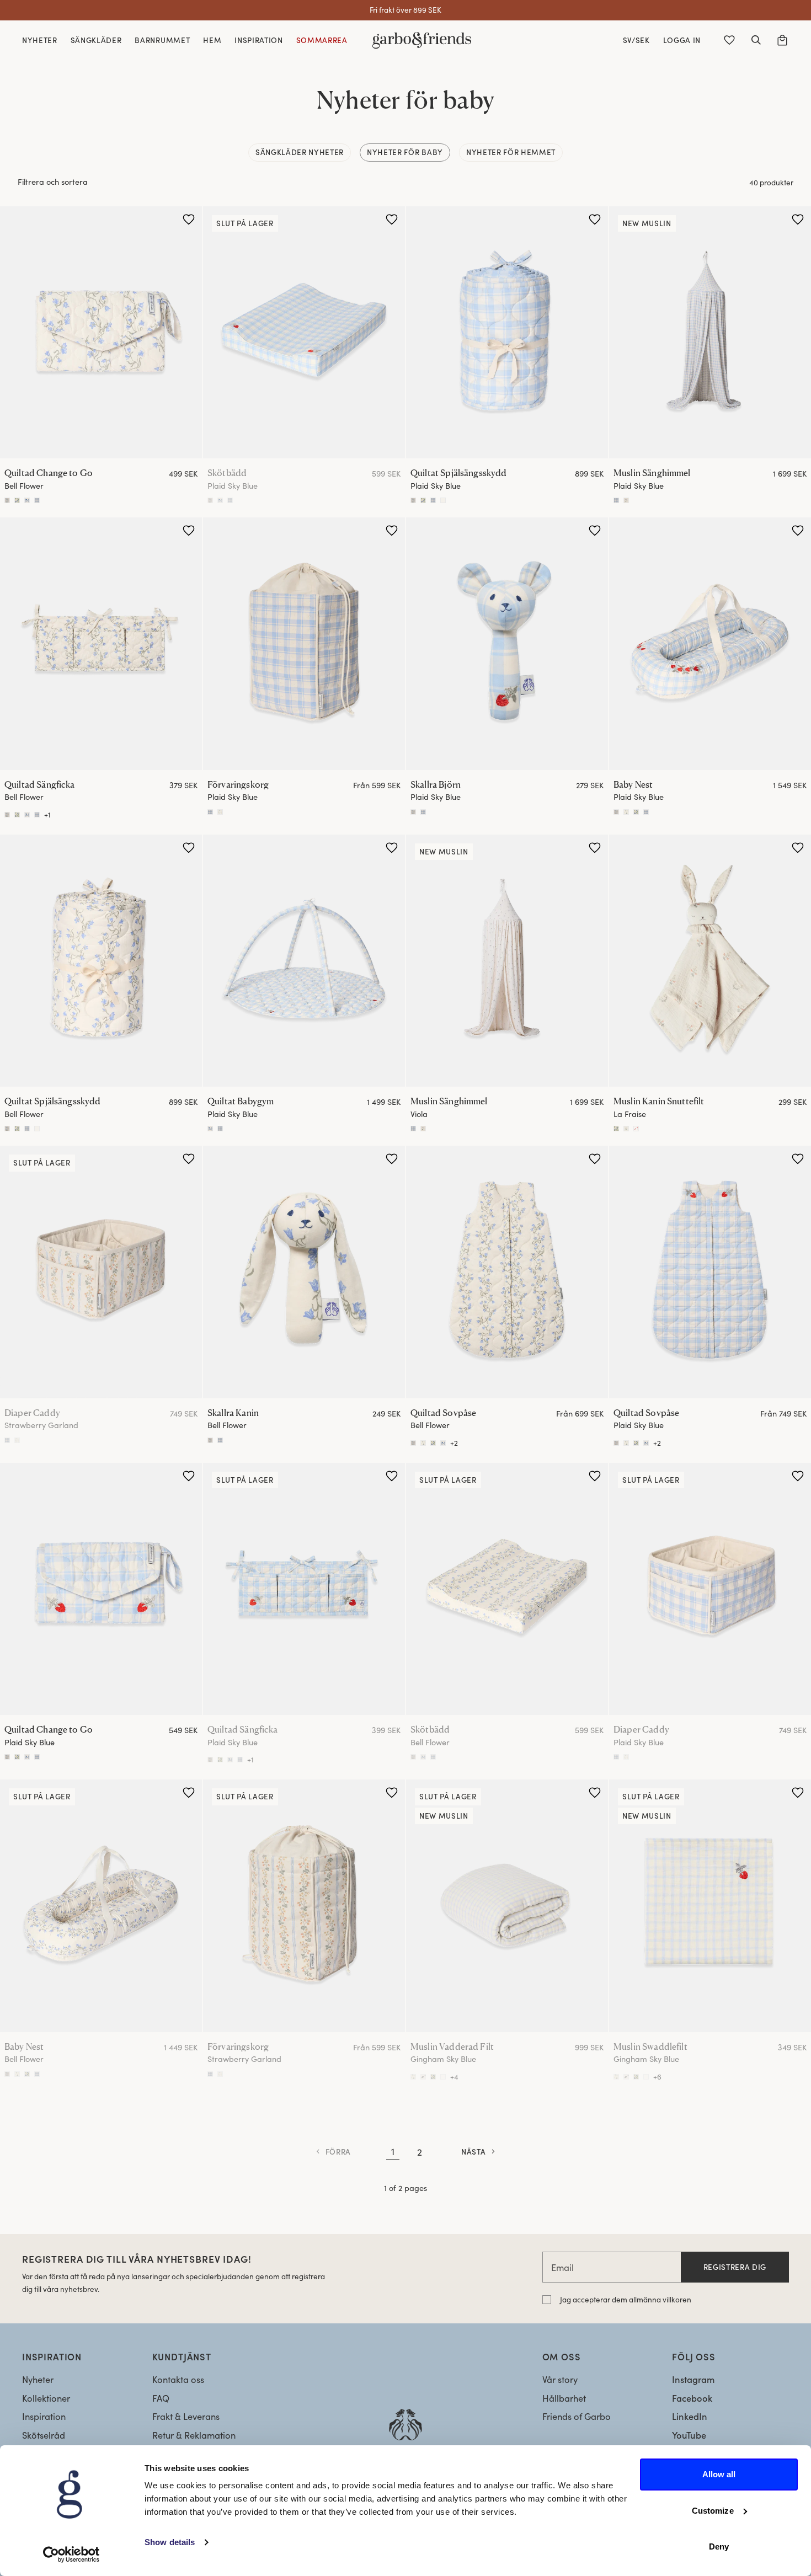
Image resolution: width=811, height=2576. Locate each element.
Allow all (719, 2474)
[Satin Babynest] (626, 812)
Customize (713, 2511)
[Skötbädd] (304, 333)
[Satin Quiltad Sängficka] (17, 815)
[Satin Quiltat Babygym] (210, 1129)
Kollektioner (46, 2398)
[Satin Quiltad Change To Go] (17, 500)
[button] (756, 40)
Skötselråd (44, 2435)
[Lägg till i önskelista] (189, 220)
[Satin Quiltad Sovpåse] (423, 1443)
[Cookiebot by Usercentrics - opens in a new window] (71, 2554)
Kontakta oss (178, 2379)
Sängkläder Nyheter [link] (300, 152)
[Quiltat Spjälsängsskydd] (507, 333)
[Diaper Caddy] (101, 1272)
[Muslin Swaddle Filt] (636, 2077)
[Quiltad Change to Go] (101, 333)
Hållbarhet (564, 2398)
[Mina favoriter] (729, 40)
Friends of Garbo (577, 2416)
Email (562, 2267)
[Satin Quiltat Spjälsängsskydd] (423, 500)
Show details (170, 2542)
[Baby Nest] (710, 644)
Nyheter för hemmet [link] (511, 152)
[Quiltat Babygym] (304, 961)
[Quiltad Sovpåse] (507, 1272)
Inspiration (44, 2416)
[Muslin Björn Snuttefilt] (616, 1129)
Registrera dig (735, 2267)
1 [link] (393, 2151)
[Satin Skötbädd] (220, 500)
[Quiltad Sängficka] (101, 644)
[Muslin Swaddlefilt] (710, 1906)
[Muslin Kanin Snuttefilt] (710, 961)
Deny (719, 2546)
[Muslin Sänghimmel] (710, 333)
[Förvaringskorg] (304, 644)
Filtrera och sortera (53, 181)
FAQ (161, 2398)
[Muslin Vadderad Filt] (507, 1906)
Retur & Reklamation (194, 2435)
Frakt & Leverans (186, 2416)
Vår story (560, 2379)
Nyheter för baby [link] (405, 152)
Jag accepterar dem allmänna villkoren (626, 2299)
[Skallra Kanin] (413, 812)
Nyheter (38, 2379)
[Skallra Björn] (507, 644)
